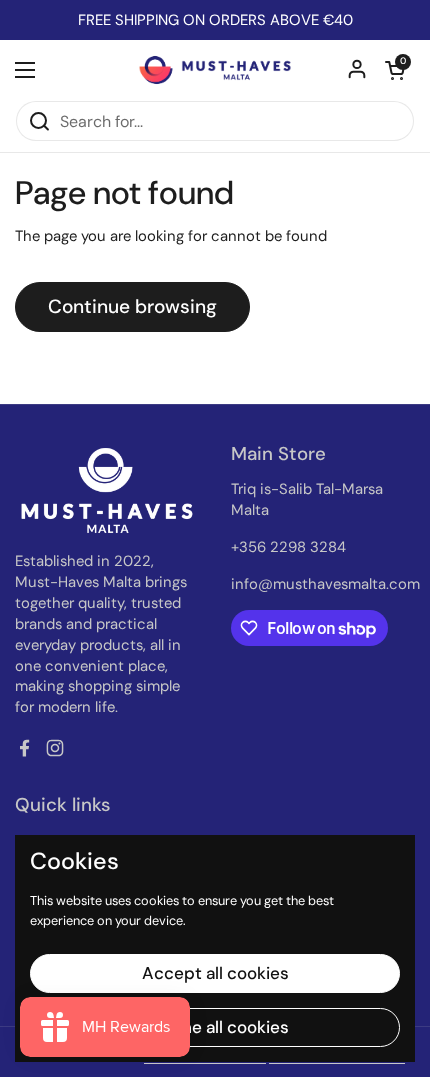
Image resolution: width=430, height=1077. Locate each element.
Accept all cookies (215, 973)
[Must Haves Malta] (215, 70)
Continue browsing (132, 306)
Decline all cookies (215, 1027)
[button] (395, 70)
